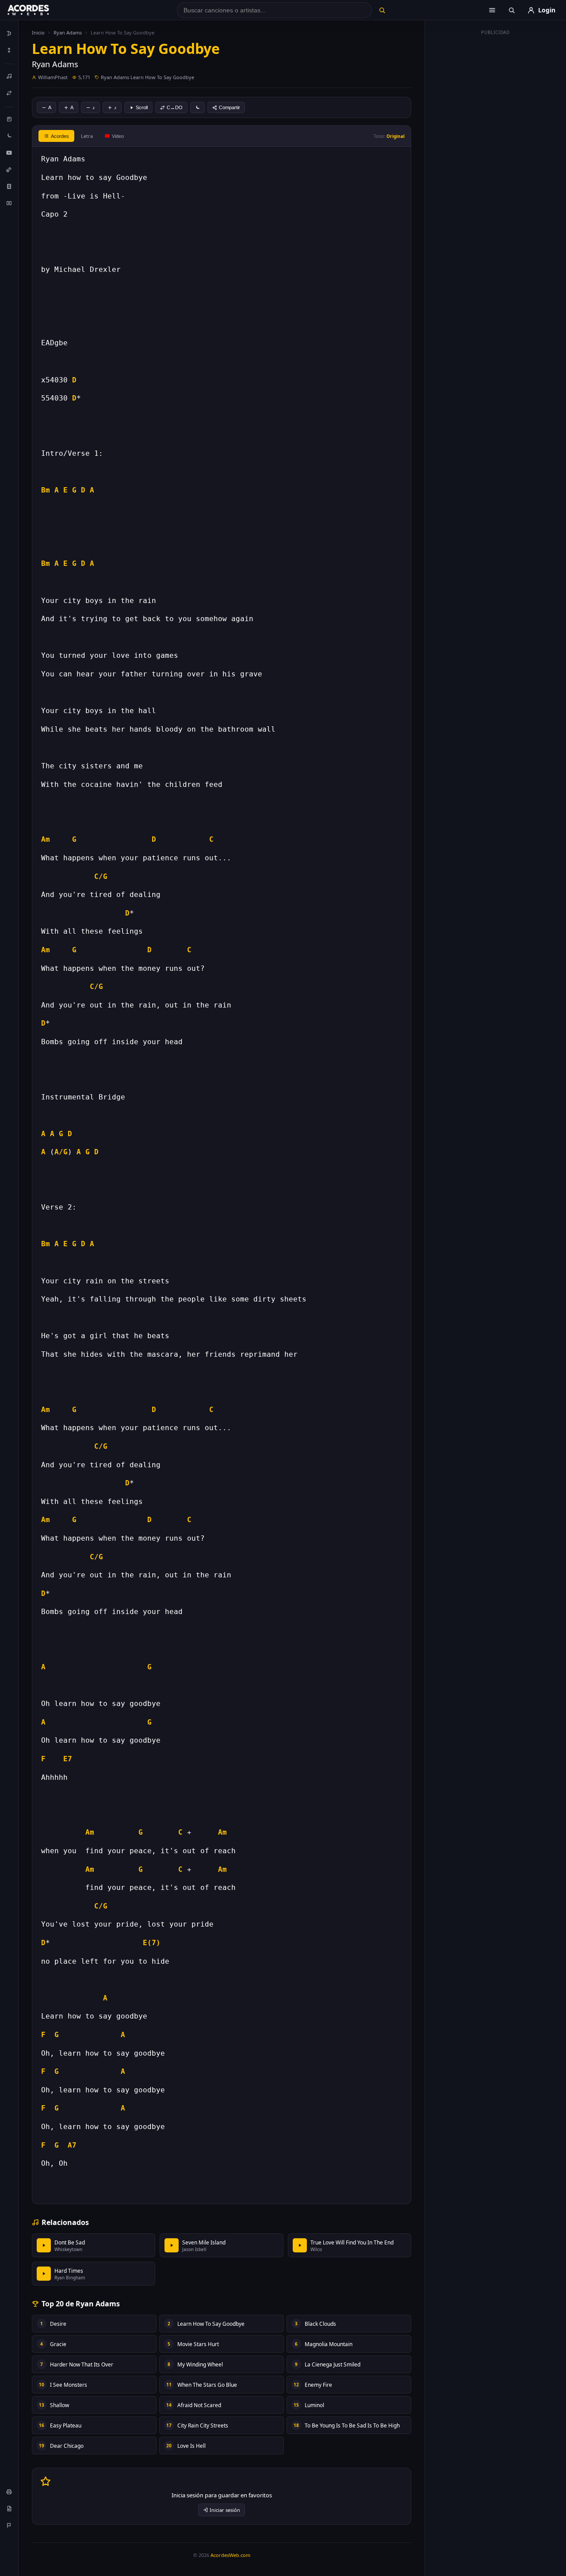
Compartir (229, 107)
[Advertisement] (496, 172)
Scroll (142, 107)
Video (118, 136)
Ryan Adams (68, 32)
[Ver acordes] (9, 186)
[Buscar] (382, 10)
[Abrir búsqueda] (512, 10)
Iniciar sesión (225, 2510)
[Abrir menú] (492, 10)
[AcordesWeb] (39, 10)
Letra (87, 136)
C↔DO (175, 107)
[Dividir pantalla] (9, 203)
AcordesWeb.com (230, 2555)
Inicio (38, 32)
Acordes (60, 136)
